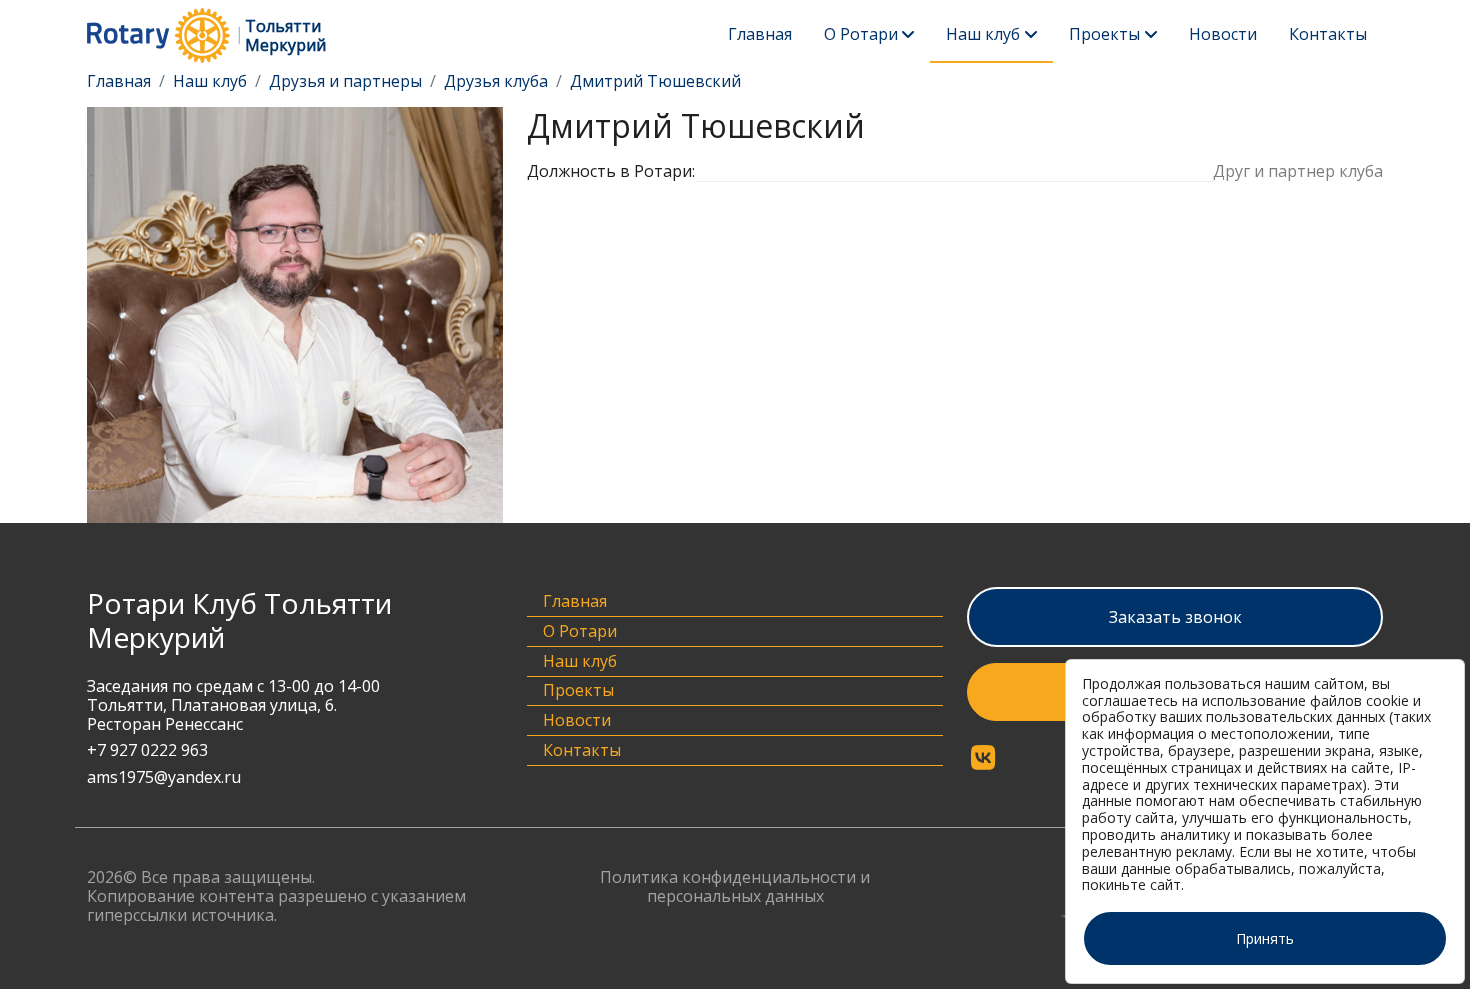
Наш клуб (983, 34)
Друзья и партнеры (345, 81)
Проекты (1104, 34)
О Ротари (861, 34)
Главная (760, 34)
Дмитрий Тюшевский (655, 81)
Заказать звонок (1175, 617)
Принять (1265, 938)
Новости (1223, 34)
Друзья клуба (496, 81)
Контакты (1328, 34)
